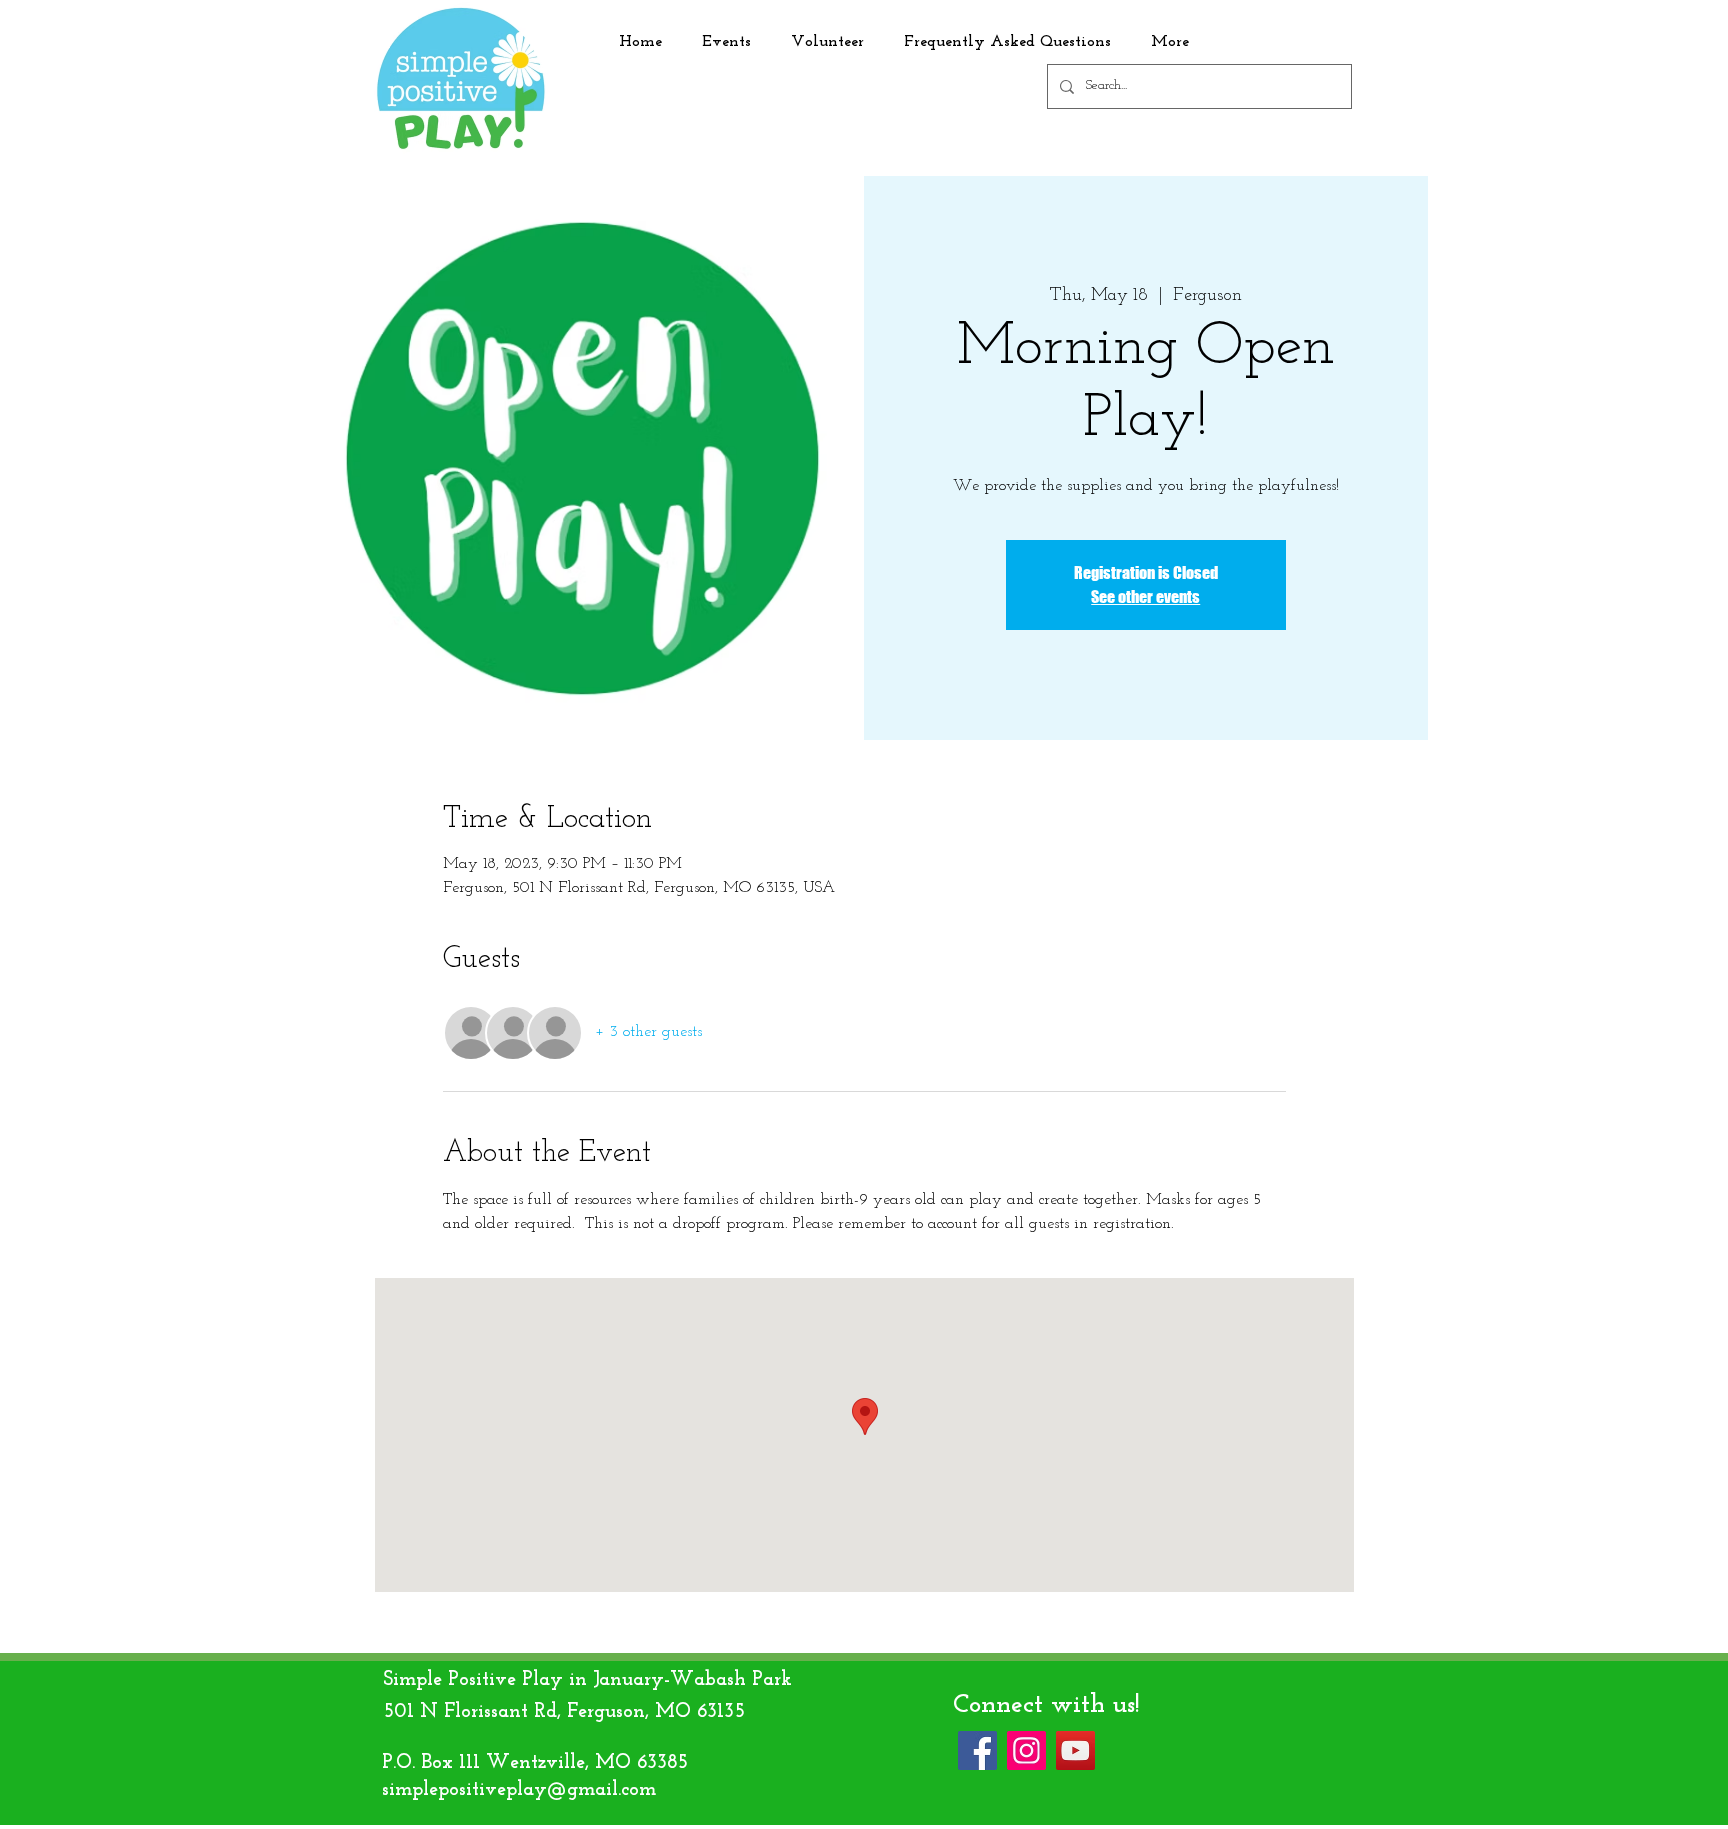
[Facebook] (977, 1750)
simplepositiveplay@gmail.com (519, 1790)
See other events (1145, 596)
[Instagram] (1026, 1750)
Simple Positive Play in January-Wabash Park (587, 1680)
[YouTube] (1075, 1750)
